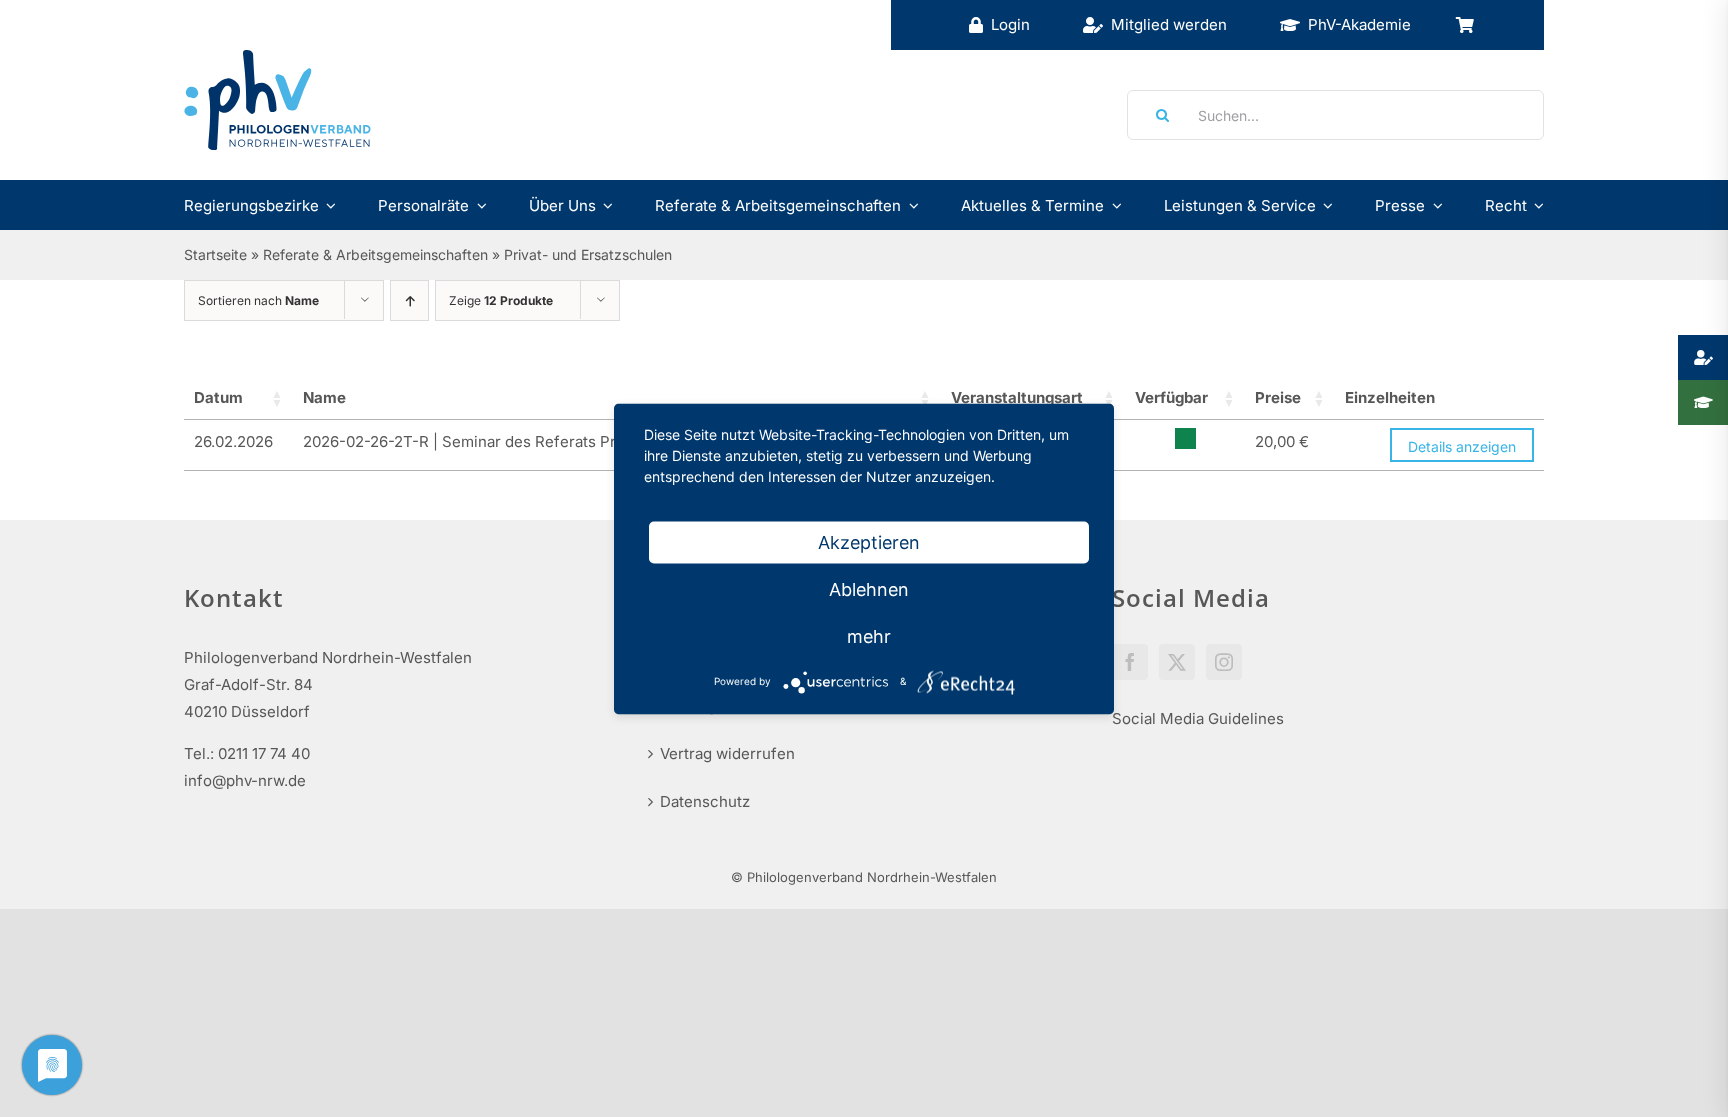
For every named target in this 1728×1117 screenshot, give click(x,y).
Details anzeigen (1462, 446)
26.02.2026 (233, 441)
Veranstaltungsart (1017, 397)
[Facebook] (1130, 662)
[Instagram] (1224, 662)
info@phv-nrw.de (245, 780)
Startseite (215, 254)
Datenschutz (705, 801)
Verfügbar (1171, 397)
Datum (218, 397)
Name (324, 397)
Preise (1278, 397)
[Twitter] (1177, 662)
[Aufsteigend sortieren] (409, 300)
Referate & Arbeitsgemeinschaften (375, 254)
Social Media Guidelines (1198, 718)
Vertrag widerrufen (727, 753)
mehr (869, 635)
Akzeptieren (869, 541)
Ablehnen (869, 588)
